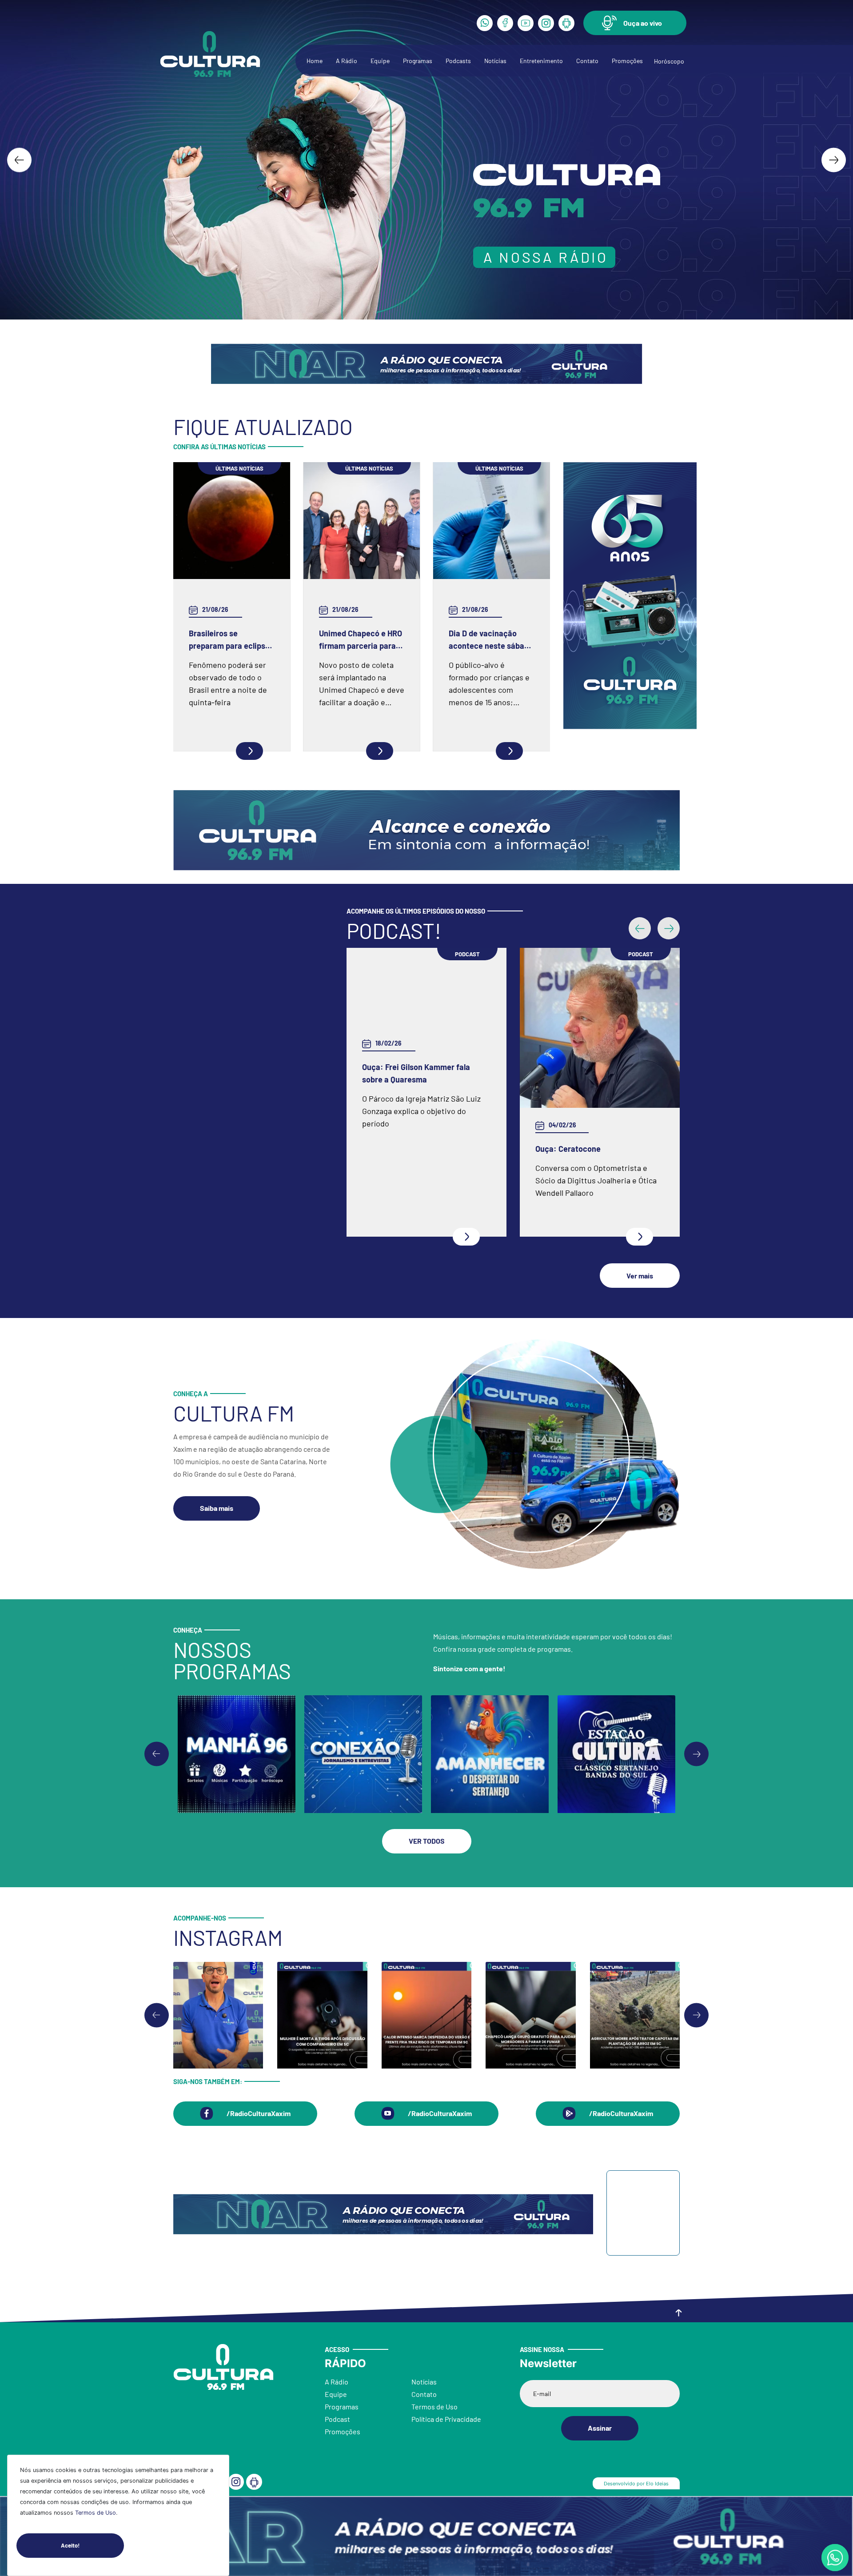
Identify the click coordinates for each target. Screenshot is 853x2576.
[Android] (566, 23)
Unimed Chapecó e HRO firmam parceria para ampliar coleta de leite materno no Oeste (361, 640)
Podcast (337, 2419)
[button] (635, 23)
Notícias (495, 61)
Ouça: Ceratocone (568, 1149)
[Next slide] (834, 160)
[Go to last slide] (19, 160)
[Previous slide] (157, 1754)
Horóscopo (669, 61)
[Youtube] (526, 23)
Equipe (380, 61)
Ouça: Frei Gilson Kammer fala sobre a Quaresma (416, 1073)
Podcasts (458, 61)
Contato (587, 61)
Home (315, 61)
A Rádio (347, 61)
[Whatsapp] (485, 23)
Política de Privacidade (446, 2419)
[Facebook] (505, 23)
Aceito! (70, 2545)
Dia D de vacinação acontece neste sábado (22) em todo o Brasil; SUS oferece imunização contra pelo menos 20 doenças (491, 640)
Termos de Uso (96, 2513)
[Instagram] (546, 23)
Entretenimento (541, 61)
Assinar (600, 2428)
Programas (418, 61)
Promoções (627, 61)
